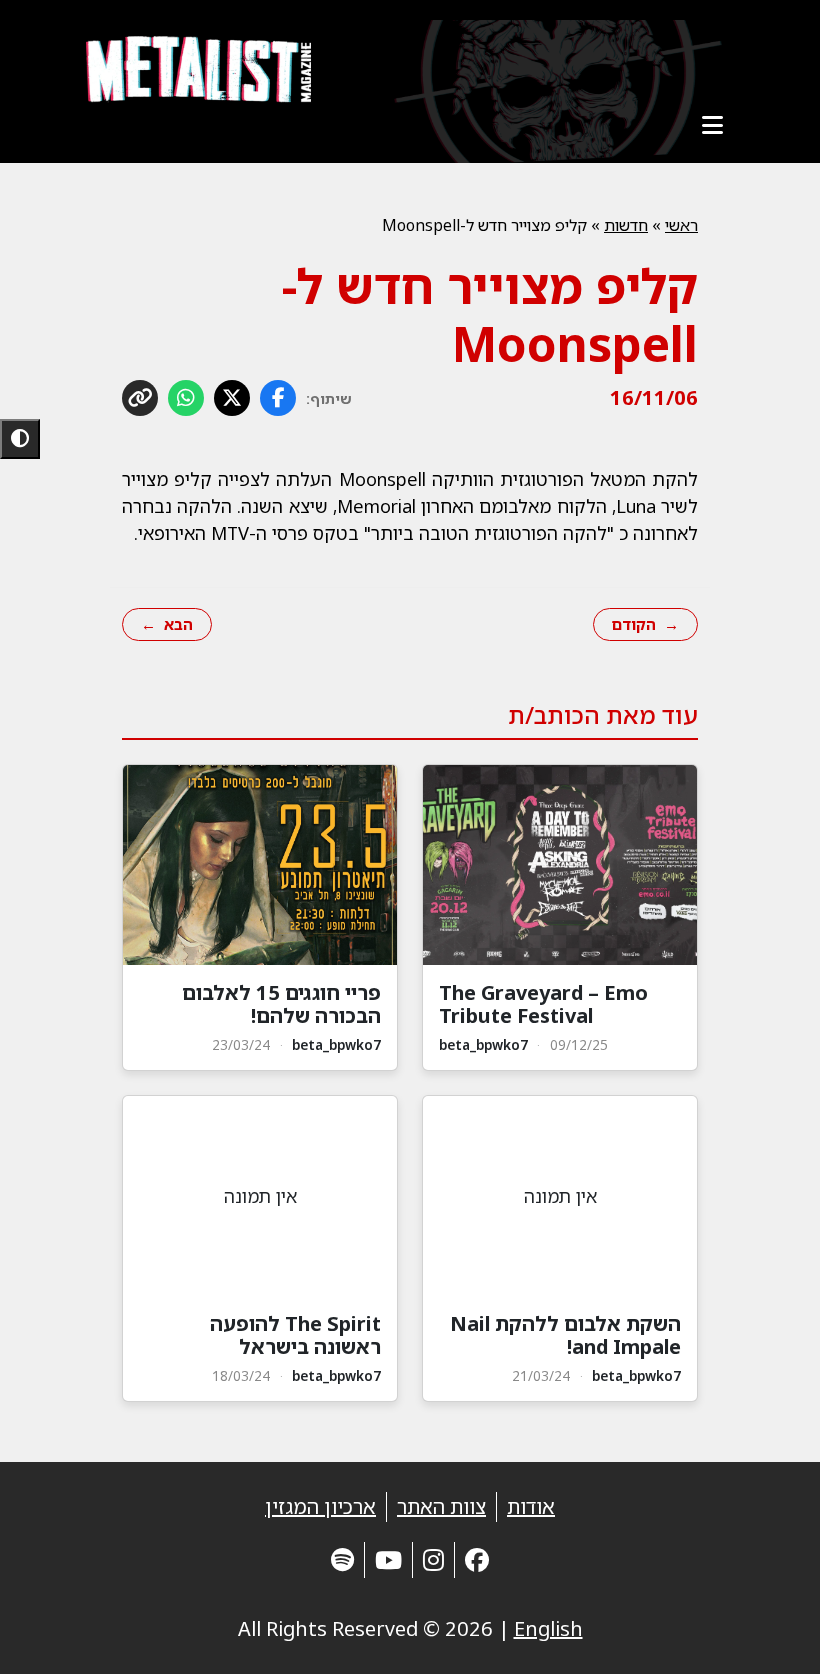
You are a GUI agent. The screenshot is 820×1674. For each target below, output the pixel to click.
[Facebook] (477, 1559)
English (548, 1628)
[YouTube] (388, 1559)
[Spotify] (342, 1559)
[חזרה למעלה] (770, 1634)
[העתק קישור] (140, 398)
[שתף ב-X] (232, 398)
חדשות (626, 225)
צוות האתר (441, 1506)
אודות (531, 1506)
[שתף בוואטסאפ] (186, 398)
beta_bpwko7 (483, 1044)
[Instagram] (433, 1559)
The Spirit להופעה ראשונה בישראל (295, 1335)
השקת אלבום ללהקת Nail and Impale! (565, 1335)
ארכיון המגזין (320, 1506)
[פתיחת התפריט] (712, 125)
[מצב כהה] (20, 439)
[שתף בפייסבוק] (278, 398)
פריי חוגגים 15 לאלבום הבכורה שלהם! (281, 1004)
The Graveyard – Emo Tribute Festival (543, 1004)
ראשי (681, 225)
